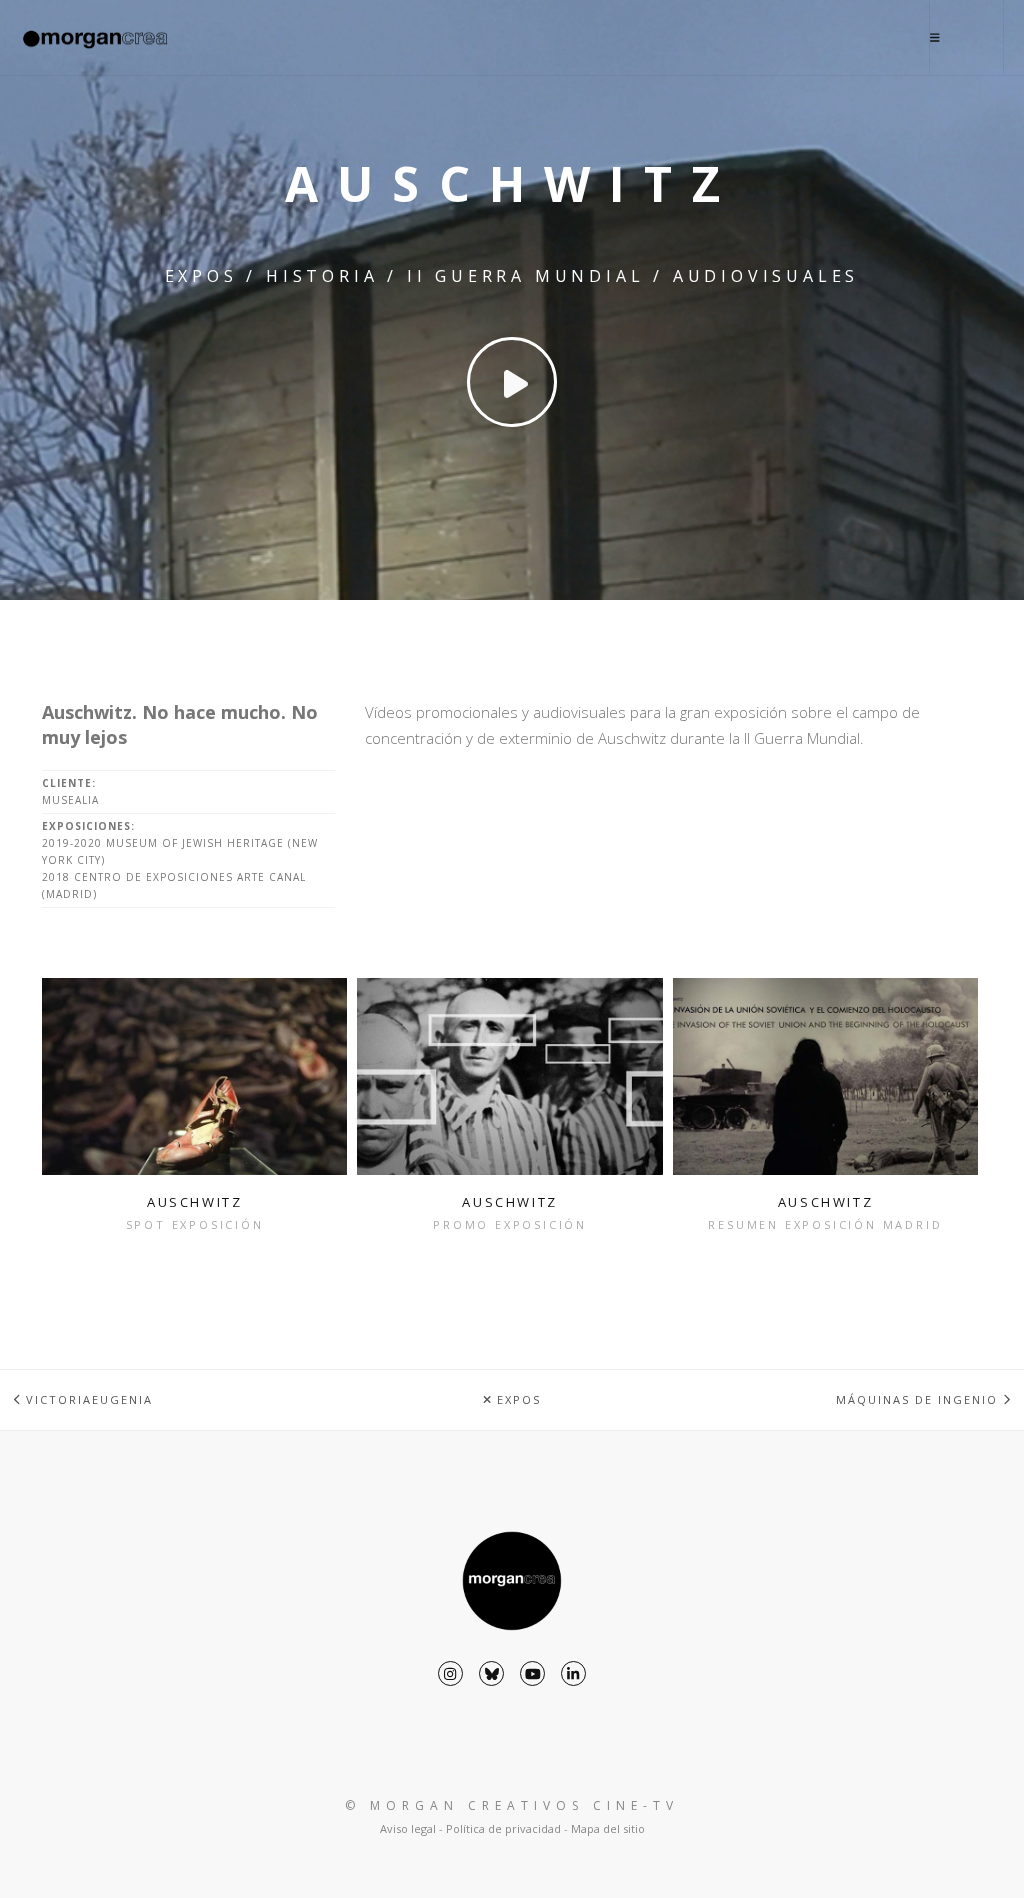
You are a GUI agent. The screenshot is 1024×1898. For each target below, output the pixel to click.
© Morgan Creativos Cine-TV (512, 1805)
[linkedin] (573, 1673)
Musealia (70, 800)
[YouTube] (532, 1673)
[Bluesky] (491, 1673)
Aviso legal (408, 1828)
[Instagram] (450, 1673)
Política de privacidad (503, 1828)
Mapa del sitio (608, 1828)
